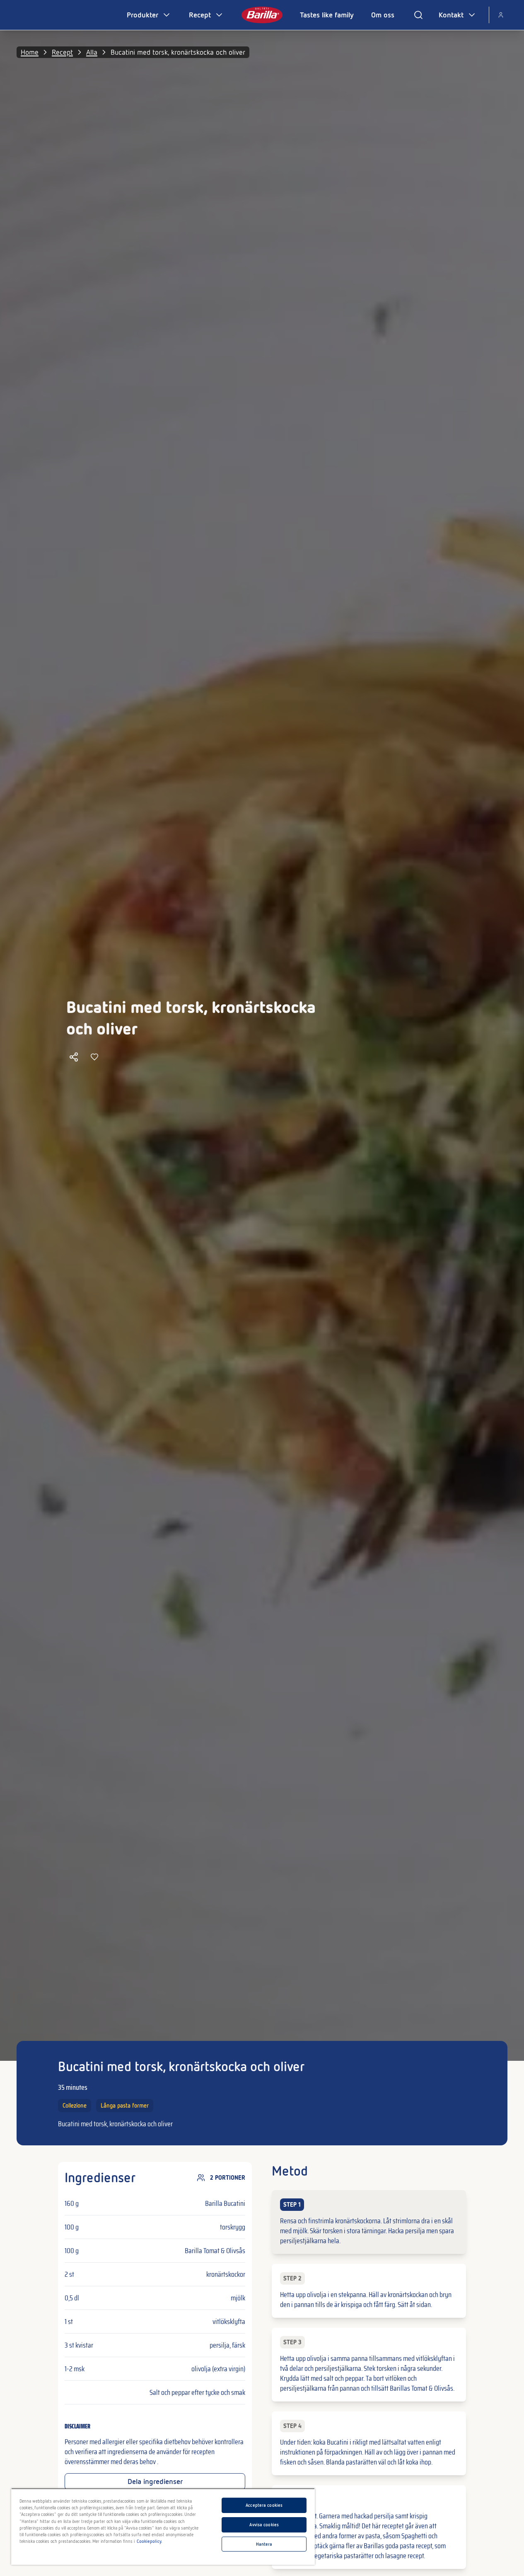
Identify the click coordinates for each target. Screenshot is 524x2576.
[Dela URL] (74, 1057)
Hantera (264, 2544)
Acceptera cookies (264, 2505)
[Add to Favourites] (94, 1057)
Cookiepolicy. (150, 2541)
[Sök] (418, 15)
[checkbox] (369, 2222)
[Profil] (501, 15)
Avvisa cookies (264, 2525)
